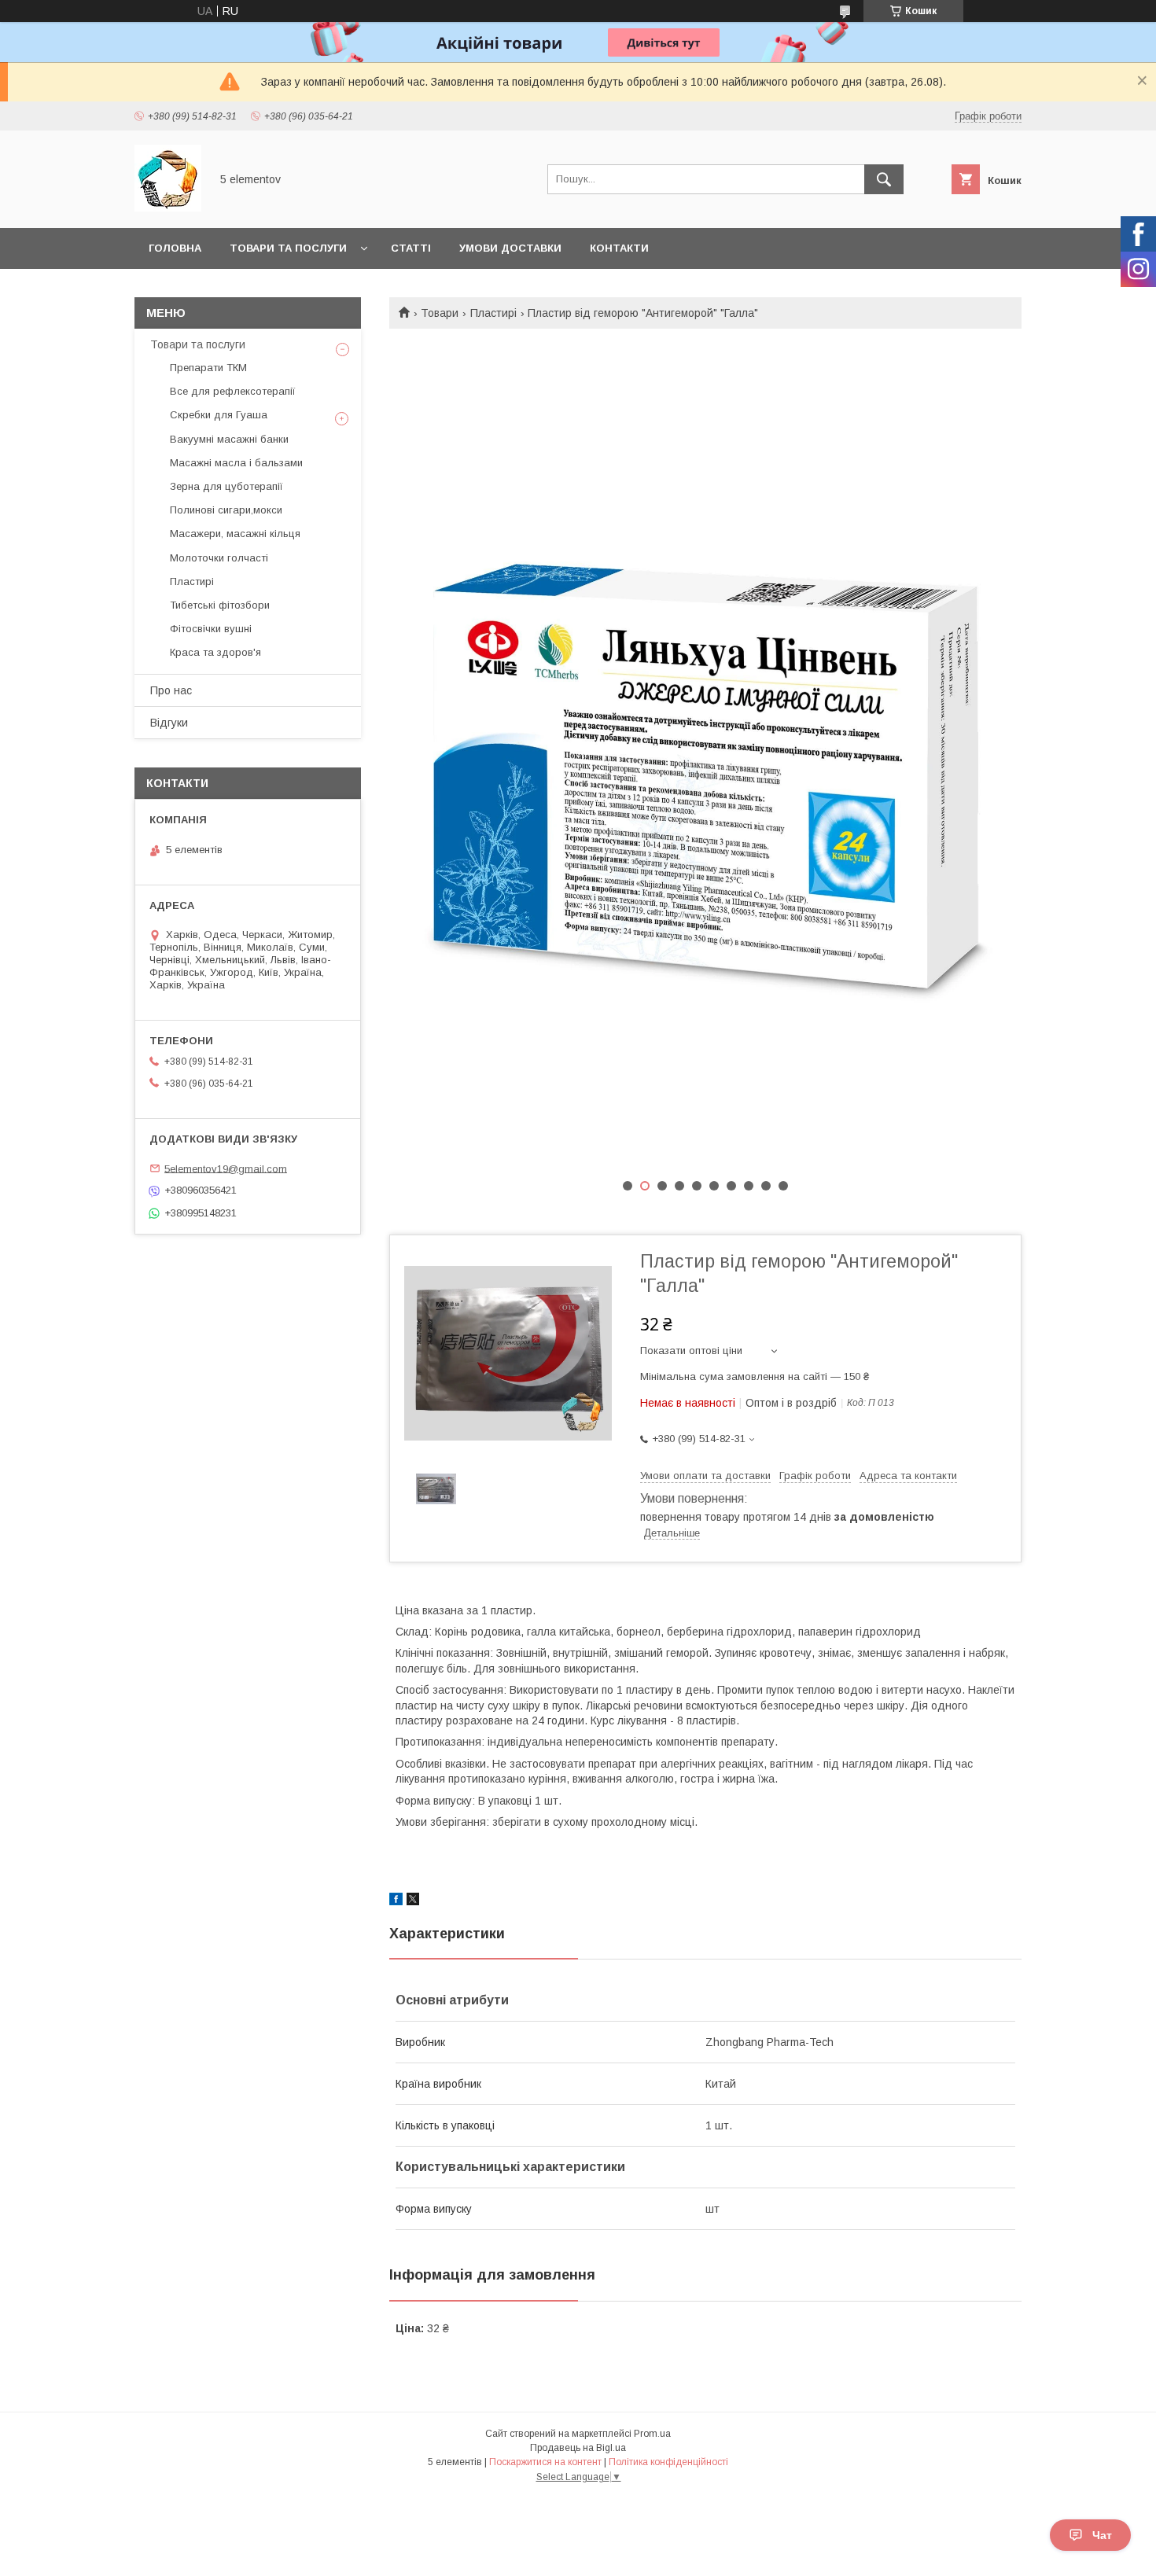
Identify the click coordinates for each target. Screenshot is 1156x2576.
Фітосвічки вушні (211, 629)
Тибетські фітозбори (220, 605)
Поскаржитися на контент (545, 2462)
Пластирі (493, 313)
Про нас (171, 690)
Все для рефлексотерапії (233, 391)
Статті (411, 248)
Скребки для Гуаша (219, 415)
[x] (413, 1901)
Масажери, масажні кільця (235, 534)
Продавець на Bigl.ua (578, 2448)
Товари (440, 313)
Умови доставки (510, 248)
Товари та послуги (288, 248)
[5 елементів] (168, 208)
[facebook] (396, 1901)
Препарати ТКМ (208, 368)
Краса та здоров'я (215, 652)
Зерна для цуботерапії (226, 486)
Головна (175, 248)
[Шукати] (884, 179)
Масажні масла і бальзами (236, 463)
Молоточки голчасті (219, 558)
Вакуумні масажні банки (229, 439)
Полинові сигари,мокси (226, 510)
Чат (1102, 2535)
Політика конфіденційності (668, 2462)
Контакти (619, 248)
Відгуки (169, 723)
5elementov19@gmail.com (226, 1168)
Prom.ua (652, 2434)
